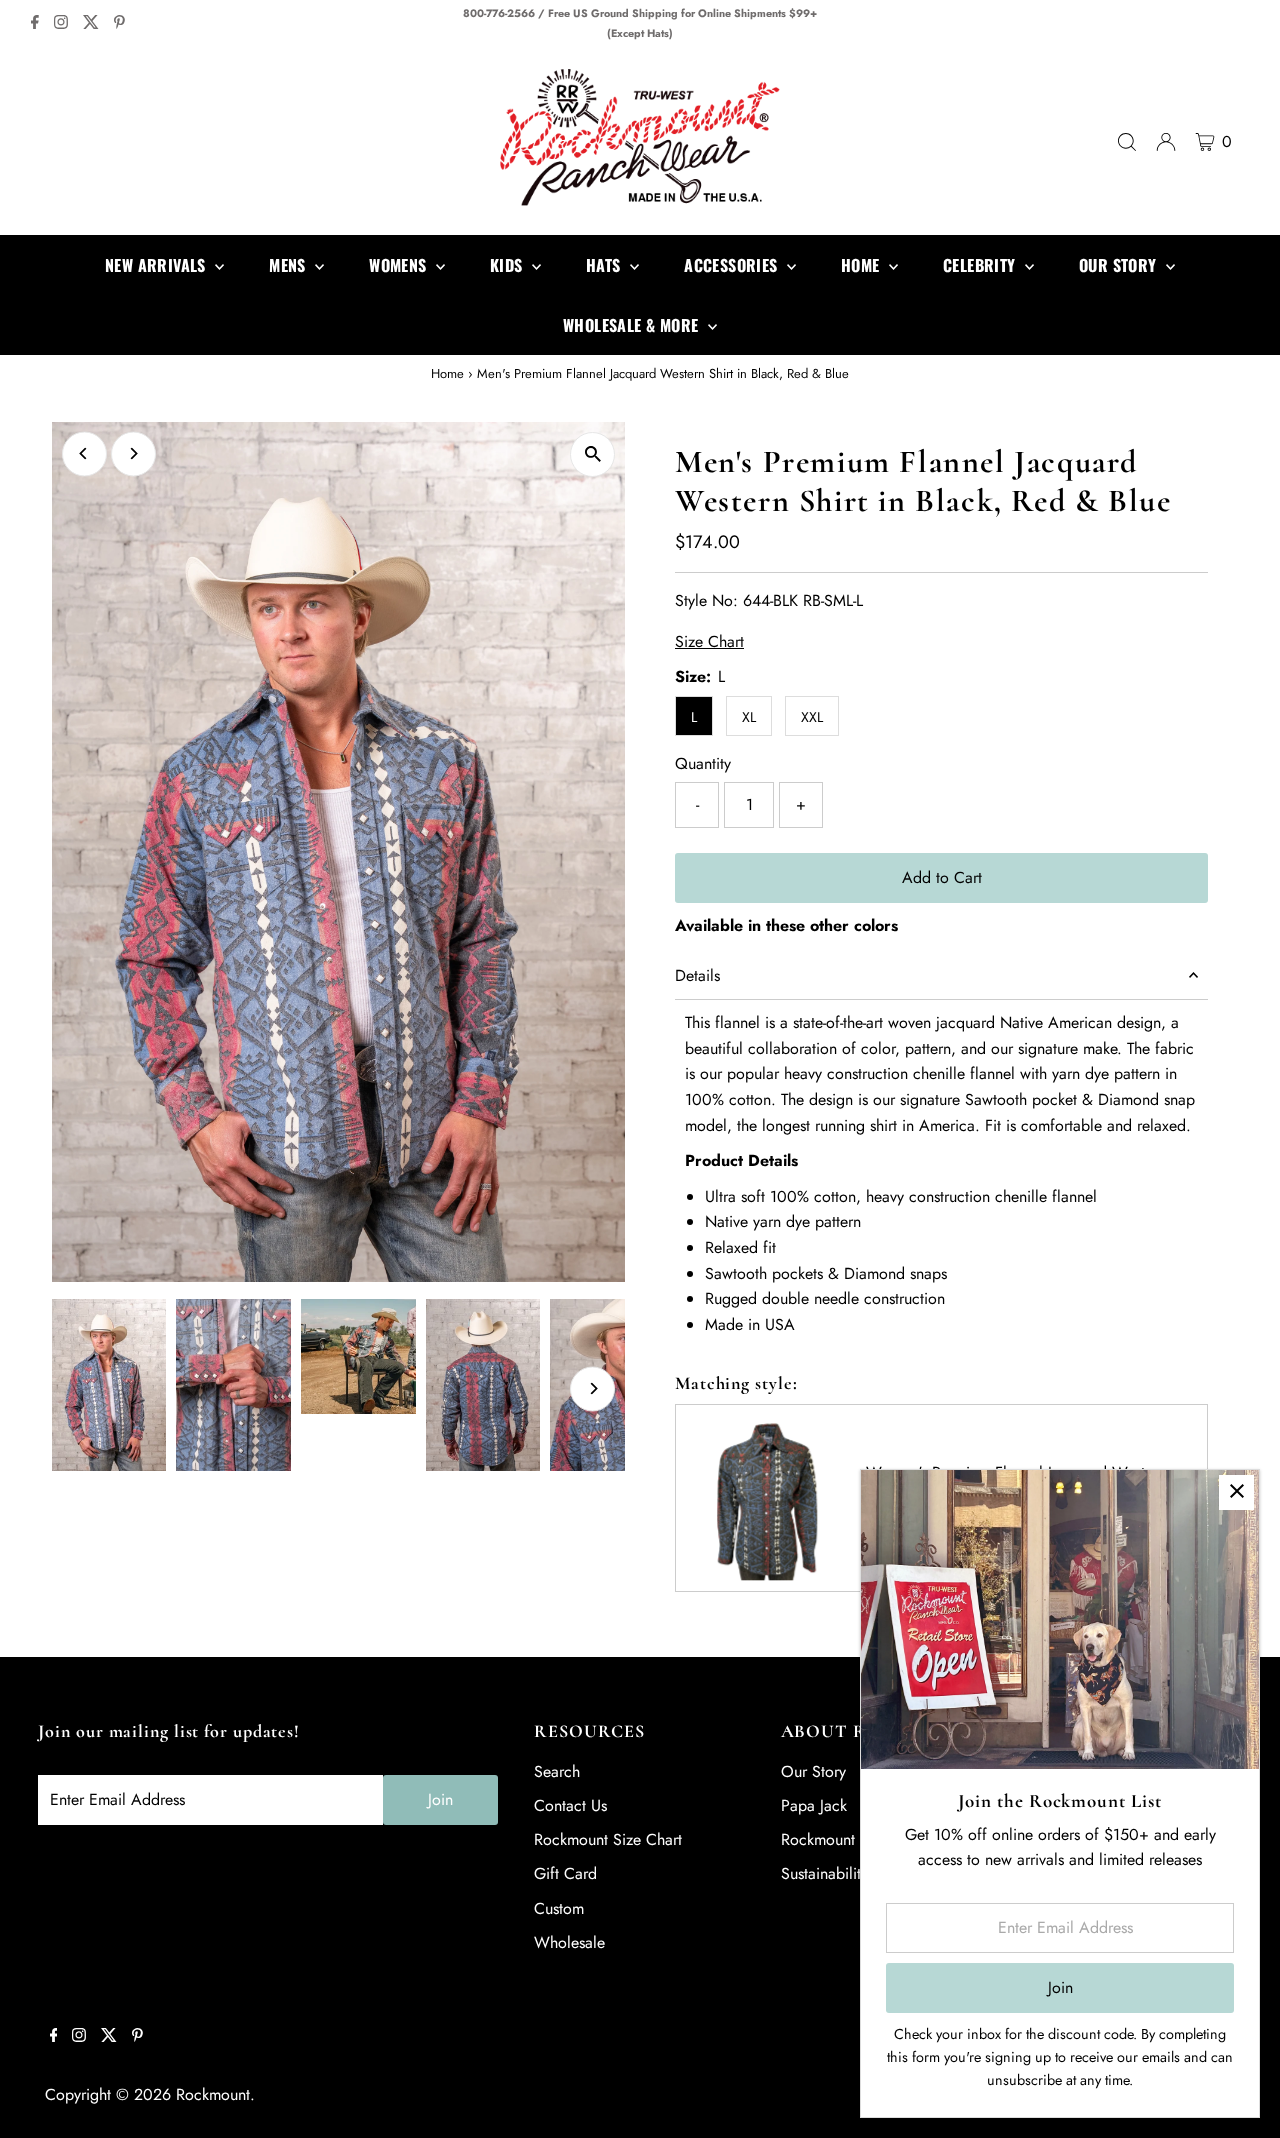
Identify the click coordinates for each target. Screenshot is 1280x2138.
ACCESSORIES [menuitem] (733, 265)
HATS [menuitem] (605, 265)
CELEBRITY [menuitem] (981, 265)
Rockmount (213, 2094)
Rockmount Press (837, 1839)
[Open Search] (1127, 142)
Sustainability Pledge (850, 1873)
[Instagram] (61, 24)
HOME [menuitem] (862, 265)
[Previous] (84, 453)
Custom (559, 1908)
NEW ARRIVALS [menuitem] (157, 265)
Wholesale (569, 1942)
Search (557, 1771)
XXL (812, 717)
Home (447, 373)
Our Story (813, 1771)
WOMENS (400, 265)
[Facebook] (35, 24)
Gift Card (565, 1873)
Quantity (703, 763)
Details (697, 975)
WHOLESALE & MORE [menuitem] (633, 325)
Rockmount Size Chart (608, 1839)
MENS (289, 265)
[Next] (133, 453)
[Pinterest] (119, 24)
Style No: (706, 600)
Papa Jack (814, 1805)
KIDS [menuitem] (508, 265)
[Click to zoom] (592, 454)
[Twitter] (91, 24)
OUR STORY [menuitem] (1120, 265)
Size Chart (709, 642)
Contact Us (570, 1805)
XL (749, 717)
